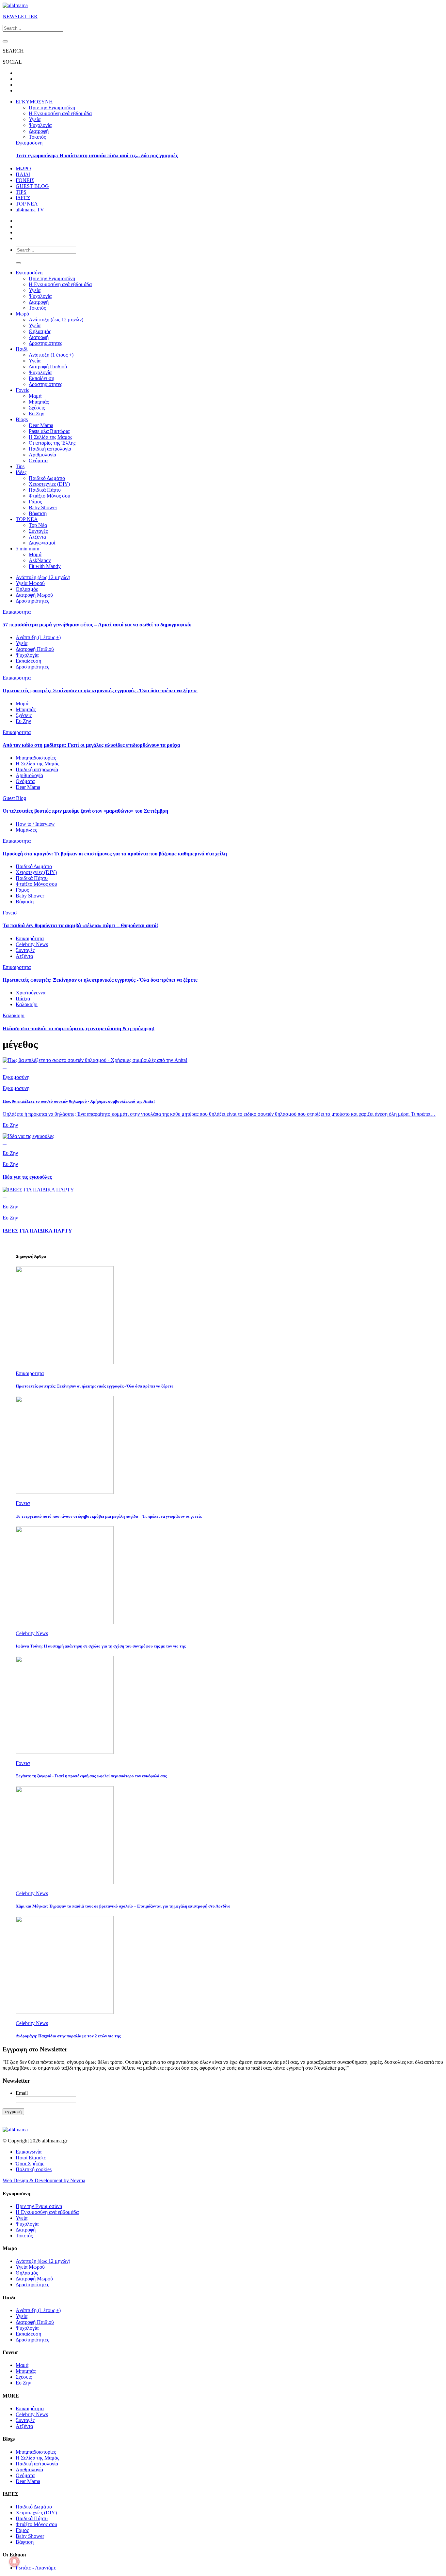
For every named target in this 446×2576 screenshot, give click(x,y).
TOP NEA (27, 204)
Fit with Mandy (45, 566)
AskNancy (40, 560)
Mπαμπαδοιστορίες (36, 758)
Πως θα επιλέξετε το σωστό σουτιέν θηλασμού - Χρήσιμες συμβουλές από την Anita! (79, 1101)
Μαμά (35, 396)
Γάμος (35, 502)
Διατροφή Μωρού (34, 595)
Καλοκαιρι (14, 1015)
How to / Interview (35, 824)
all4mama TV (30, 210)
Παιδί (22, 349)
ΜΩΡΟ (23, 169)
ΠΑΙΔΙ (23, 174)
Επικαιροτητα (17, 612)
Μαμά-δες (26, 830)
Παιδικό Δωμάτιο (47, 478)
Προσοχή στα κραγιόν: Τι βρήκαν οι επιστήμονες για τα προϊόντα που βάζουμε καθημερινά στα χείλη (115, 854)
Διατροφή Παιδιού (48, 367)
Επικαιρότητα (30, 938)
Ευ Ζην (36, 414)
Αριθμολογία (42, 455)
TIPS (21, 192)
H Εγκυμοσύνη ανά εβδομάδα (60, 284)
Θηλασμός (40, 331)
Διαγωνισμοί (42, 543)
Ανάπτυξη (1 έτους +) (51, 355)
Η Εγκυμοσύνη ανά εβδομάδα (60, 113)
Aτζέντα (37, 537)
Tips (20, 466)
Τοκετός (37, 137)
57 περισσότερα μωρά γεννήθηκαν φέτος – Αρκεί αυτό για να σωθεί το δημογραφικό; (97, 625)
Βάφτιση (38, 513)
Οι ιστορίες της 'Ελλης (52, 443)
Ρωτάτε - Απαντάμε (36, 2568)
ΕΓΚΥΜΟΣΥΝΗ (34, 102)
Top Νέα (38, 525)
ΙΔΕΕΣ (23, 198)
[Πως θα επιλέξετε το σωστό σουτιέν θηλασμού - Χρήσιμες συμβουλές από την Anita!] (95, 1060)
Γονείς (22, 390)
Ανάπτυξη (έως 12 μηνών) (56, 320)
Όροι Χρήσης (30, 2163)
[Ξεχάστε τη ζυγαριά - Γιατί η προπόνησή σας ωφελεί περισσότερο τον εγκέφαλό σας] (65, 1752)
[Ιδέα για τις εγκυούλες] (28, 1136)
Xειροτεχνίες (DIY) (49, 484)
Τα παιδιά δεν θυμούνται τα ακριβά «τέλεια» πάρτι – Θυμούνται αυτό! (80, 925)
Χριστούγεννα (31, 993)
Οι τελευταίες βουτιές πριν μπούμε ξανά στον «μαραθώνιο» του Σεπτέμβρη (85, 811)
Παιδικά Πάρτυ (45, 490)
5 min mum (27, 549)
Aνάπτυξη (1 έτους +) (38, 637)
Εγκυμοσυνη (29, 143)
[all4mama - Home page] (15, 5)
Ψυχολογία (40, 125)
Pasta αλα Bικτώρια (49, 431)
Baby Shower (43, 507)
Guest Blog (14, 798)
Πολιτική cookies (34, 2169)
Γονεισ (10, 913)
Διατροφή (39, 131)
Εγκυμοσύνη (29, 273)
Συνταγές (38, 531)
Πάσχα (23, 998)
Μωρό (22, 314)
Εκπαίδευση (41, 378)
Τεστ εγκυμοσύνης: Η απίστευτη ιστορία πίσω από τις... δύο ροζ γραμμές (97, 155)
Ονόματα (38, 460)
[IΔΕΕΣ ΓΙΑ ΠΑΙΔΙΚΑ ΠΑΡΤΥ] (38, 1190)
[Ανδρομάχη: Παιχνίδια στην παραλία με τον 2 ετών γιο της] (65, 2012)
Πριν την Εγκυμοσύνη (52, 107)
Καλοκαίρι (27, 1004)
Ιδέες (21, 472)
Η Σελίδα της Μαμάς (50, 437)
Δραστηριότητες (45, 343)
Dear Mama (41, 425)
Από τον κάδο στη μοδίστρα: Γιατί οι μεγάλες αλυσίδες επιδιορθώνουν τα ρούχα (91, 745)
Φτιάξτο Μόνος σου (49, 496)
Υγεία (35, 119)
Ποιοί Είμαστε (31, 2158)
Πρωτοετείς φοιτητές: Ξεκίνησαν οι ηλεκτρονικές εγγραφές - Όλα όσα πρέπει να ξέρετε (100, 690)
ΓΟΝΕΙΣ (25, 180)
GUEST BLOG (32, 186)
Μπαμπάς (39, 402)
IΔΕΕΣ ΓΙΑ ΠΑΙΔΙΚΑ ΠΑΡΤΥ (37, 1231)
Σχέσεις (37, 408)
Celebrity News (32, 944)
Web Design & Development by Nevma (44, 2180)
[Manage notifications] (14, 2562)
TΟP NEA (27, 519)
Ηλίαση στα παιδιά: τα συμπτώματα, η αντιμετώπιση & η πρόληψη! (79, 1028)
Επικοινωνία (29, 2152)
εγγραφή (13, 2112)
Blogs (22, 419)
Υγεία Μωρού (30, 583)
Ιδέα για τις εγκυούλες (27, 1177)
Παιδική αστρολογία (50, 449)
